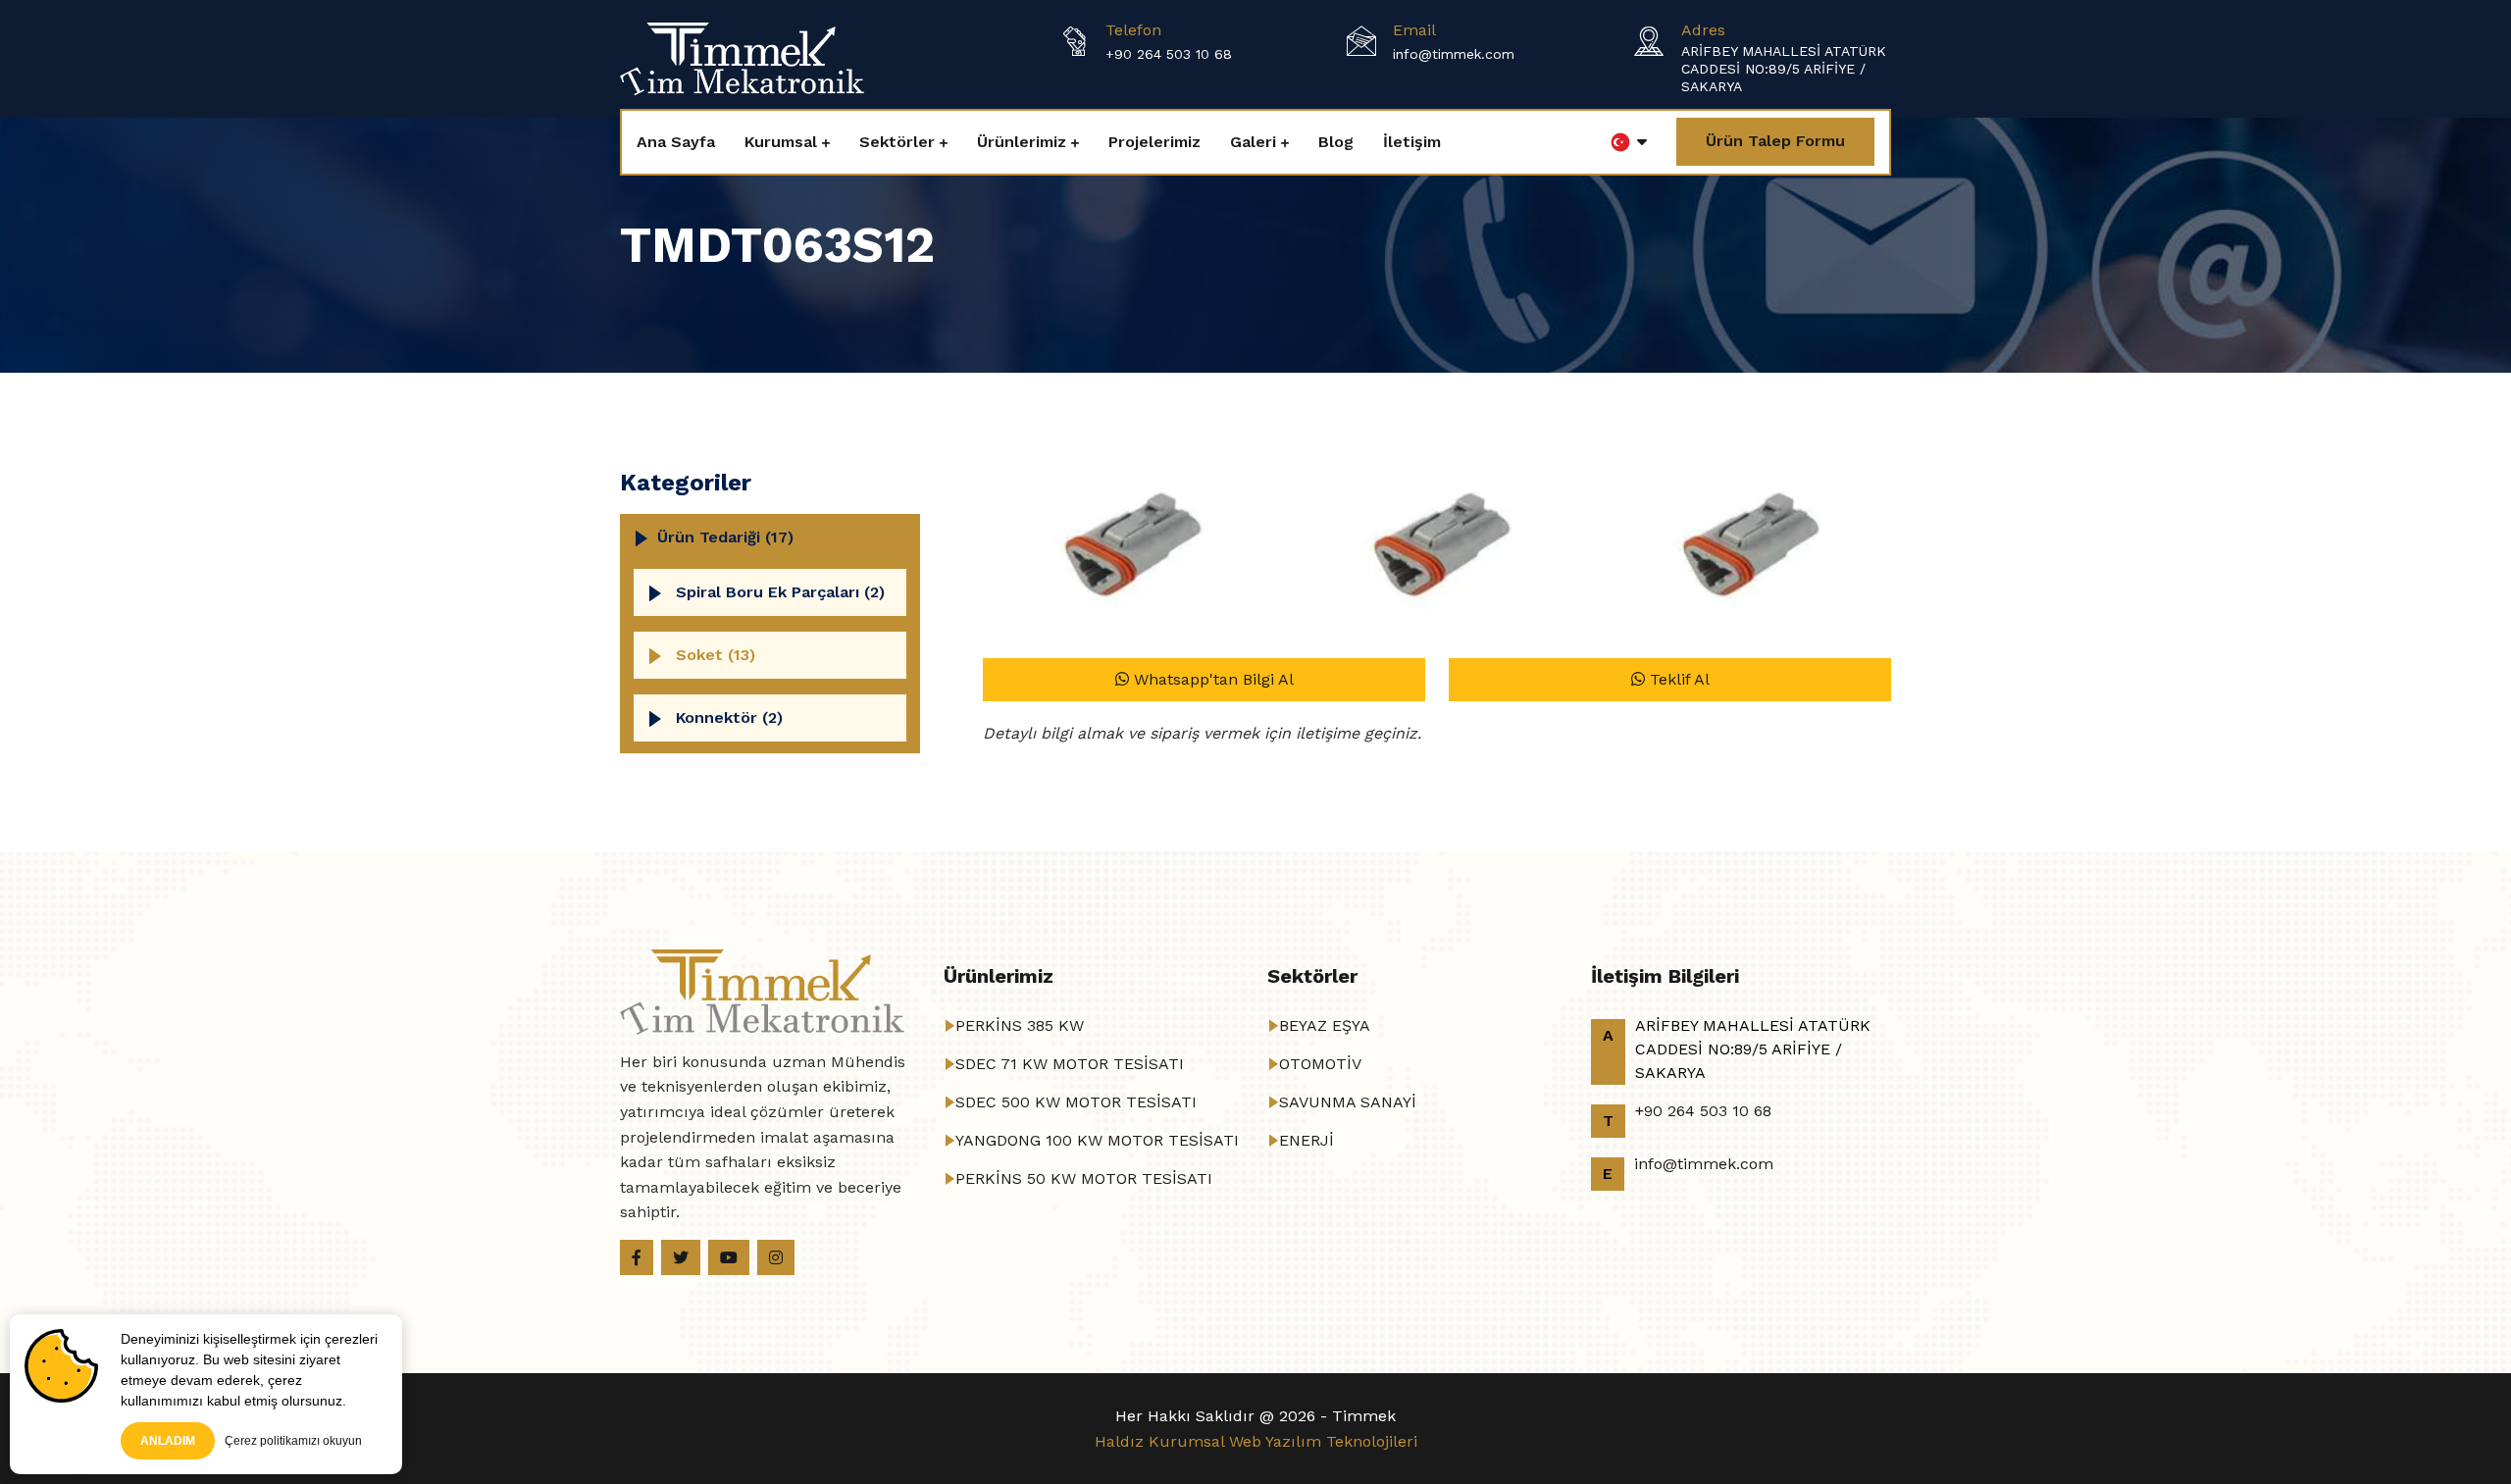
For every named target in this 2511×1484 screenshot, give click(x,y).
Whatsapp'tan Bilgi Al (1211, 679)
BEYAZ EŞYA (1325, 1025)
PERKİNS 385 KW (1020, 1025)
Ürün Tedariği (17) (725, 537)
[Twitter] (681, 1257)
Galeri (1253, 142)
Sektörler (897, 142)
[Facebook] (637, 1257)
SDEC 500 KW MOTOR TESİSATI (1076, 1102)
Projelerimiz (1154, 142)
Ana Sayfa (676, 142)
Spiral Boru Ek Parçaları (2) (780, 592)
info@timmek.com (1454, 54)
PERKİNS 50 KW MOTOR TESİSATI (1084, 1178)
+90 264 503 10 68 (1169, 54)
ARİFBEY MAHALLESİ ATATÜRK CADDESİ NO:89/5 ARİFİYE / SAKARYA (1784, 69)
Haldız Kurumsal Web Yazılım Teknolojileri (1256, 1441)
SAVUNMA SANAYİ (1348, 1102)
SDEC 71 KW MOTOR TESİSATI (1070, 1064)
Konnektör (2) (729, 717)
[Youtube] (729, 1257)
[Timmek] (742, 57)
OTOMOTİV (1320, 1064)
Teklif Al (1677, 679)
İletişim (1412, 142)
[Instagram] (776, 1257)
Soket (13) (716, 655)
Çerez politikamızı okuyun (293, 1441)
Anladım (168, 1441)
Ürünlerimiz (1022, 142)
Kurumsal (781, 142)
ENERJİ (1307, 1140)
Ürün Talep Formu (1775, 141)
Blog (1336, 142)
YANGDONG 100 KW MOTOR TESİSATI (1097, 1140)
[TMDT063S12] (1128, 552)
